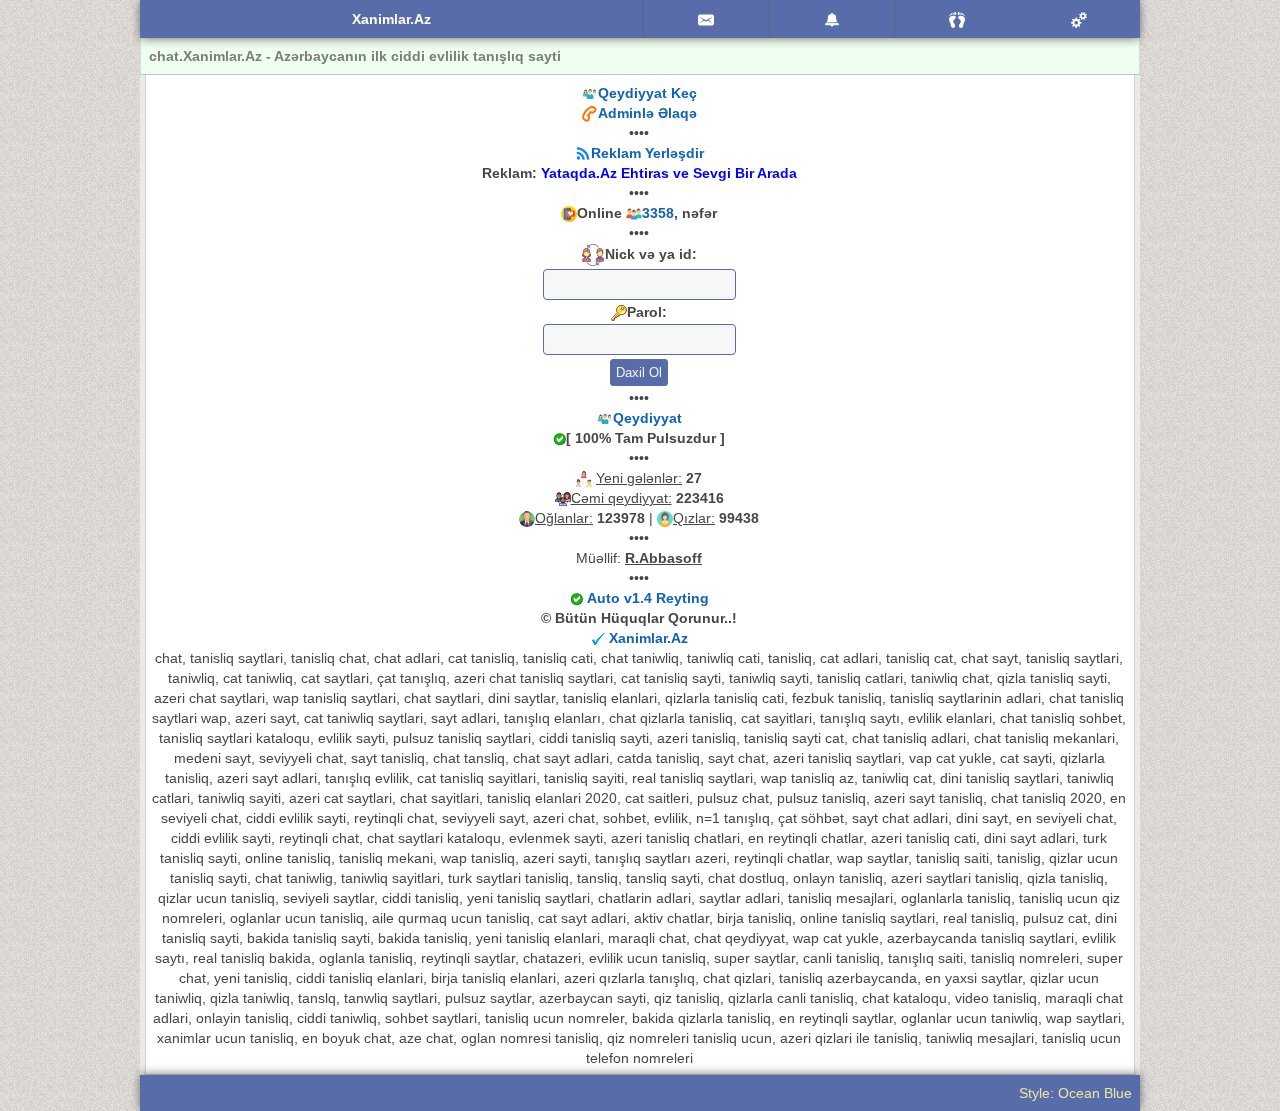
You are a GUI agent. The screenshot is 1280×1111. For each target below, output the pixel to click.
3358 (658, 213)
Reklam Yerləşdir (647, 153)
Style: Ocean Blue (1075, 1093)
